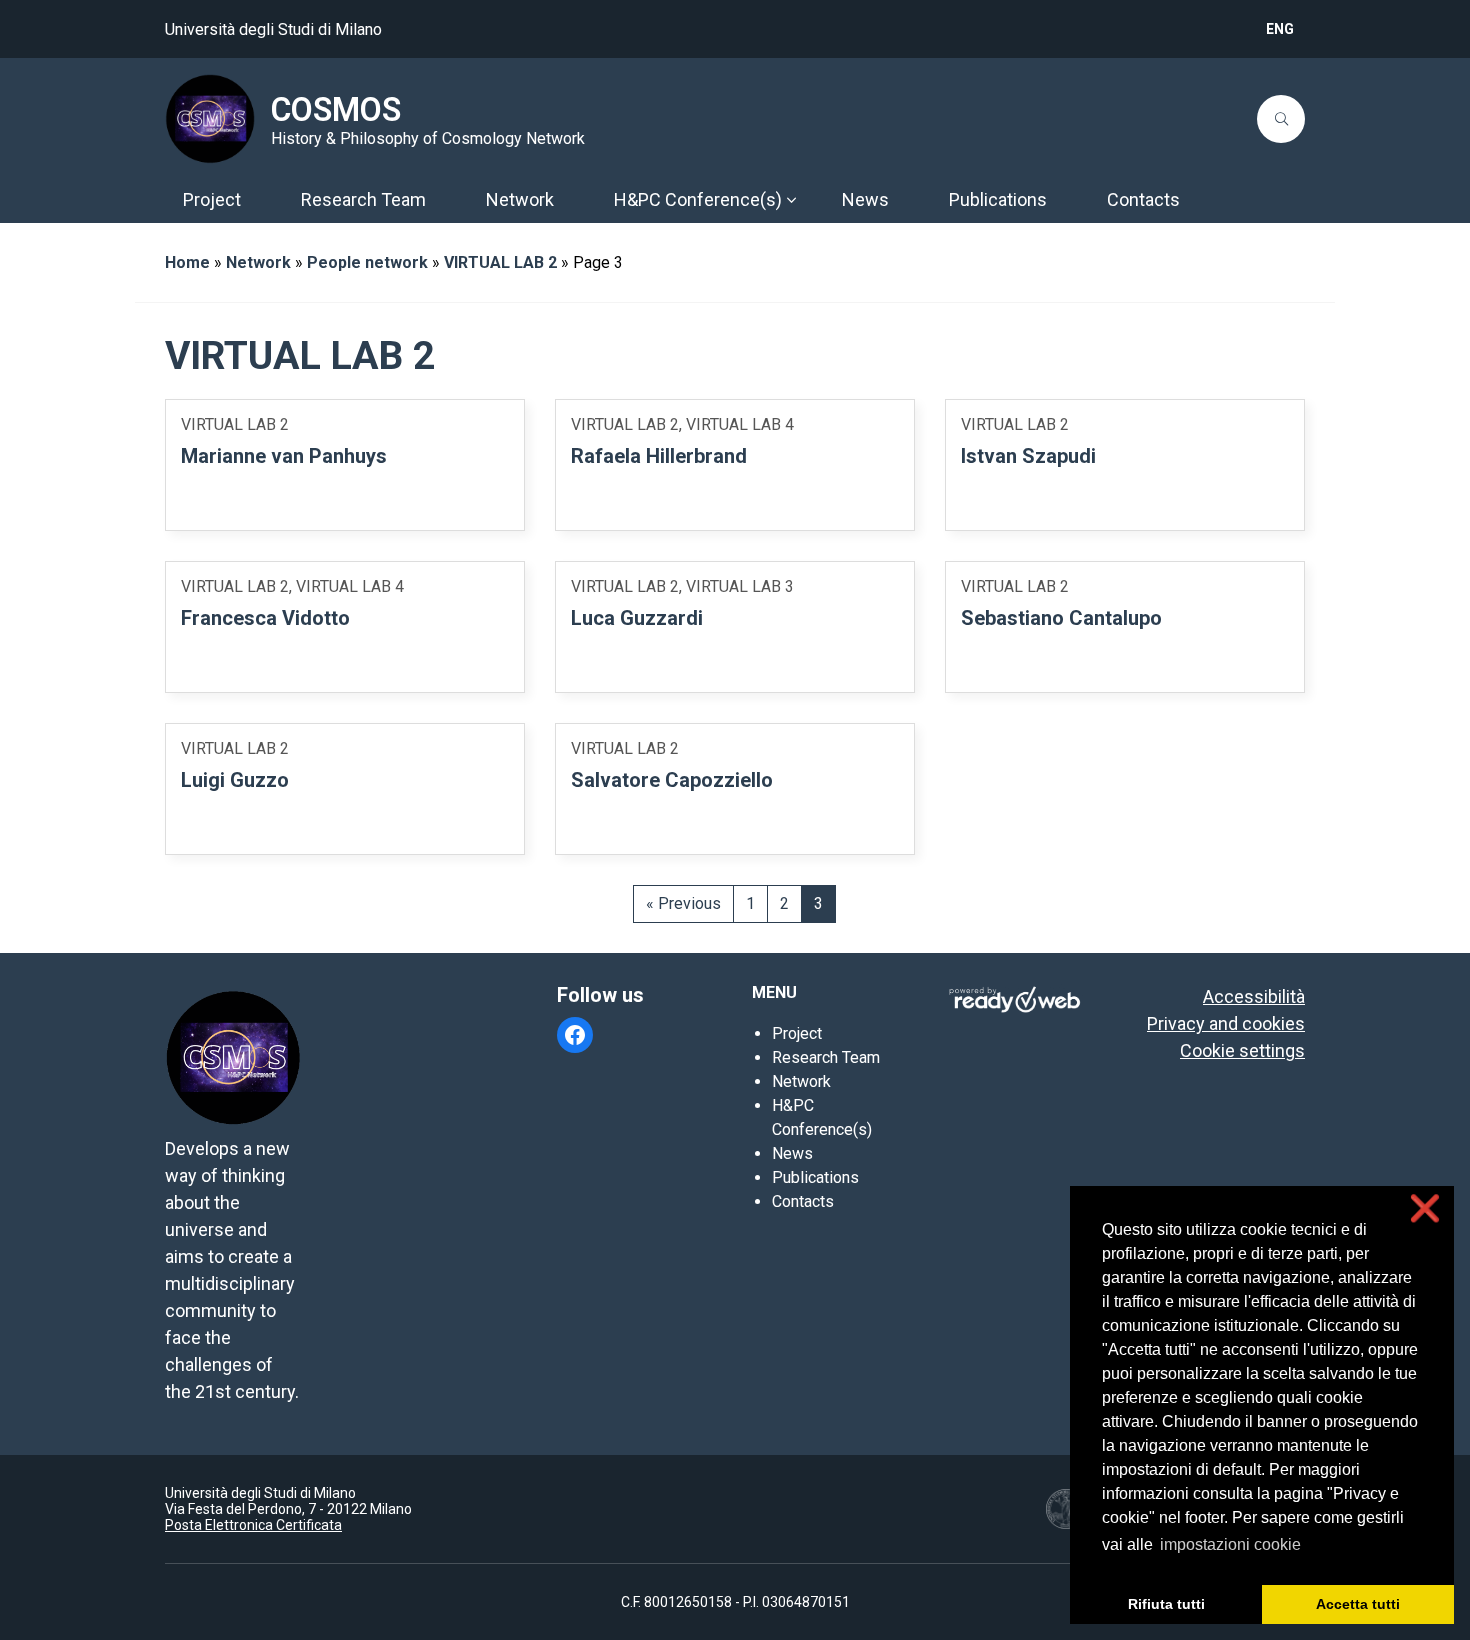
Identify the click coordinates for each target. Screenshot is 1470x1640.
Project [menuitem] (212, 199)
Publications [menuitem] (998, 199)
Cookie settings (1242, 1050)
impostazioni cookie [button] (1230, 1544)
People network (367, 262)
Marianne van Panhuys (284, 456)
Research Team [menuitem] (363, 199)
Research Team (826, 1057)
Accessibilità (1254, 996)
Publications (815, 1177)
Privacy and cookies (1226, 1023)
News (792, 1153)
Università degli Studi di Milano (273, 29)
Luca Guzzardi (637, 618)
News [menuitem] (865, 199)
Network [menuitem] (520, 199)
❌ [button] (1425, 1208)
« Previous (683, 903)
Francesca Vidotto (265, 618)
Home (187, 262)
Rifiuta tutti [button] (1166, 1604)
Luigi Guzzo (235, 780)
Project (797, 1033)
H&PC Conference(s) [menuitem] (698, 199)
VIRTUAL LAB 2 (500, 262)
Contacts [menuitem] (1143, 199)
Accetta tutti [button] (1358, 1604)
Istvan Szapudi (1028, 456)
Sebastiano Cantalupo (1061, 618)
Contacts (803, 1201)
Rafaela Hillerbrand (659, 456)
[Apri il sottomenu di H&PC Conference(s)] (791, 200)
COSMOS (336, 110)
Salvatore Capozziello (672, 780)
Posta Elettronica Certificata (253, 1525)
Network (258, 262)
